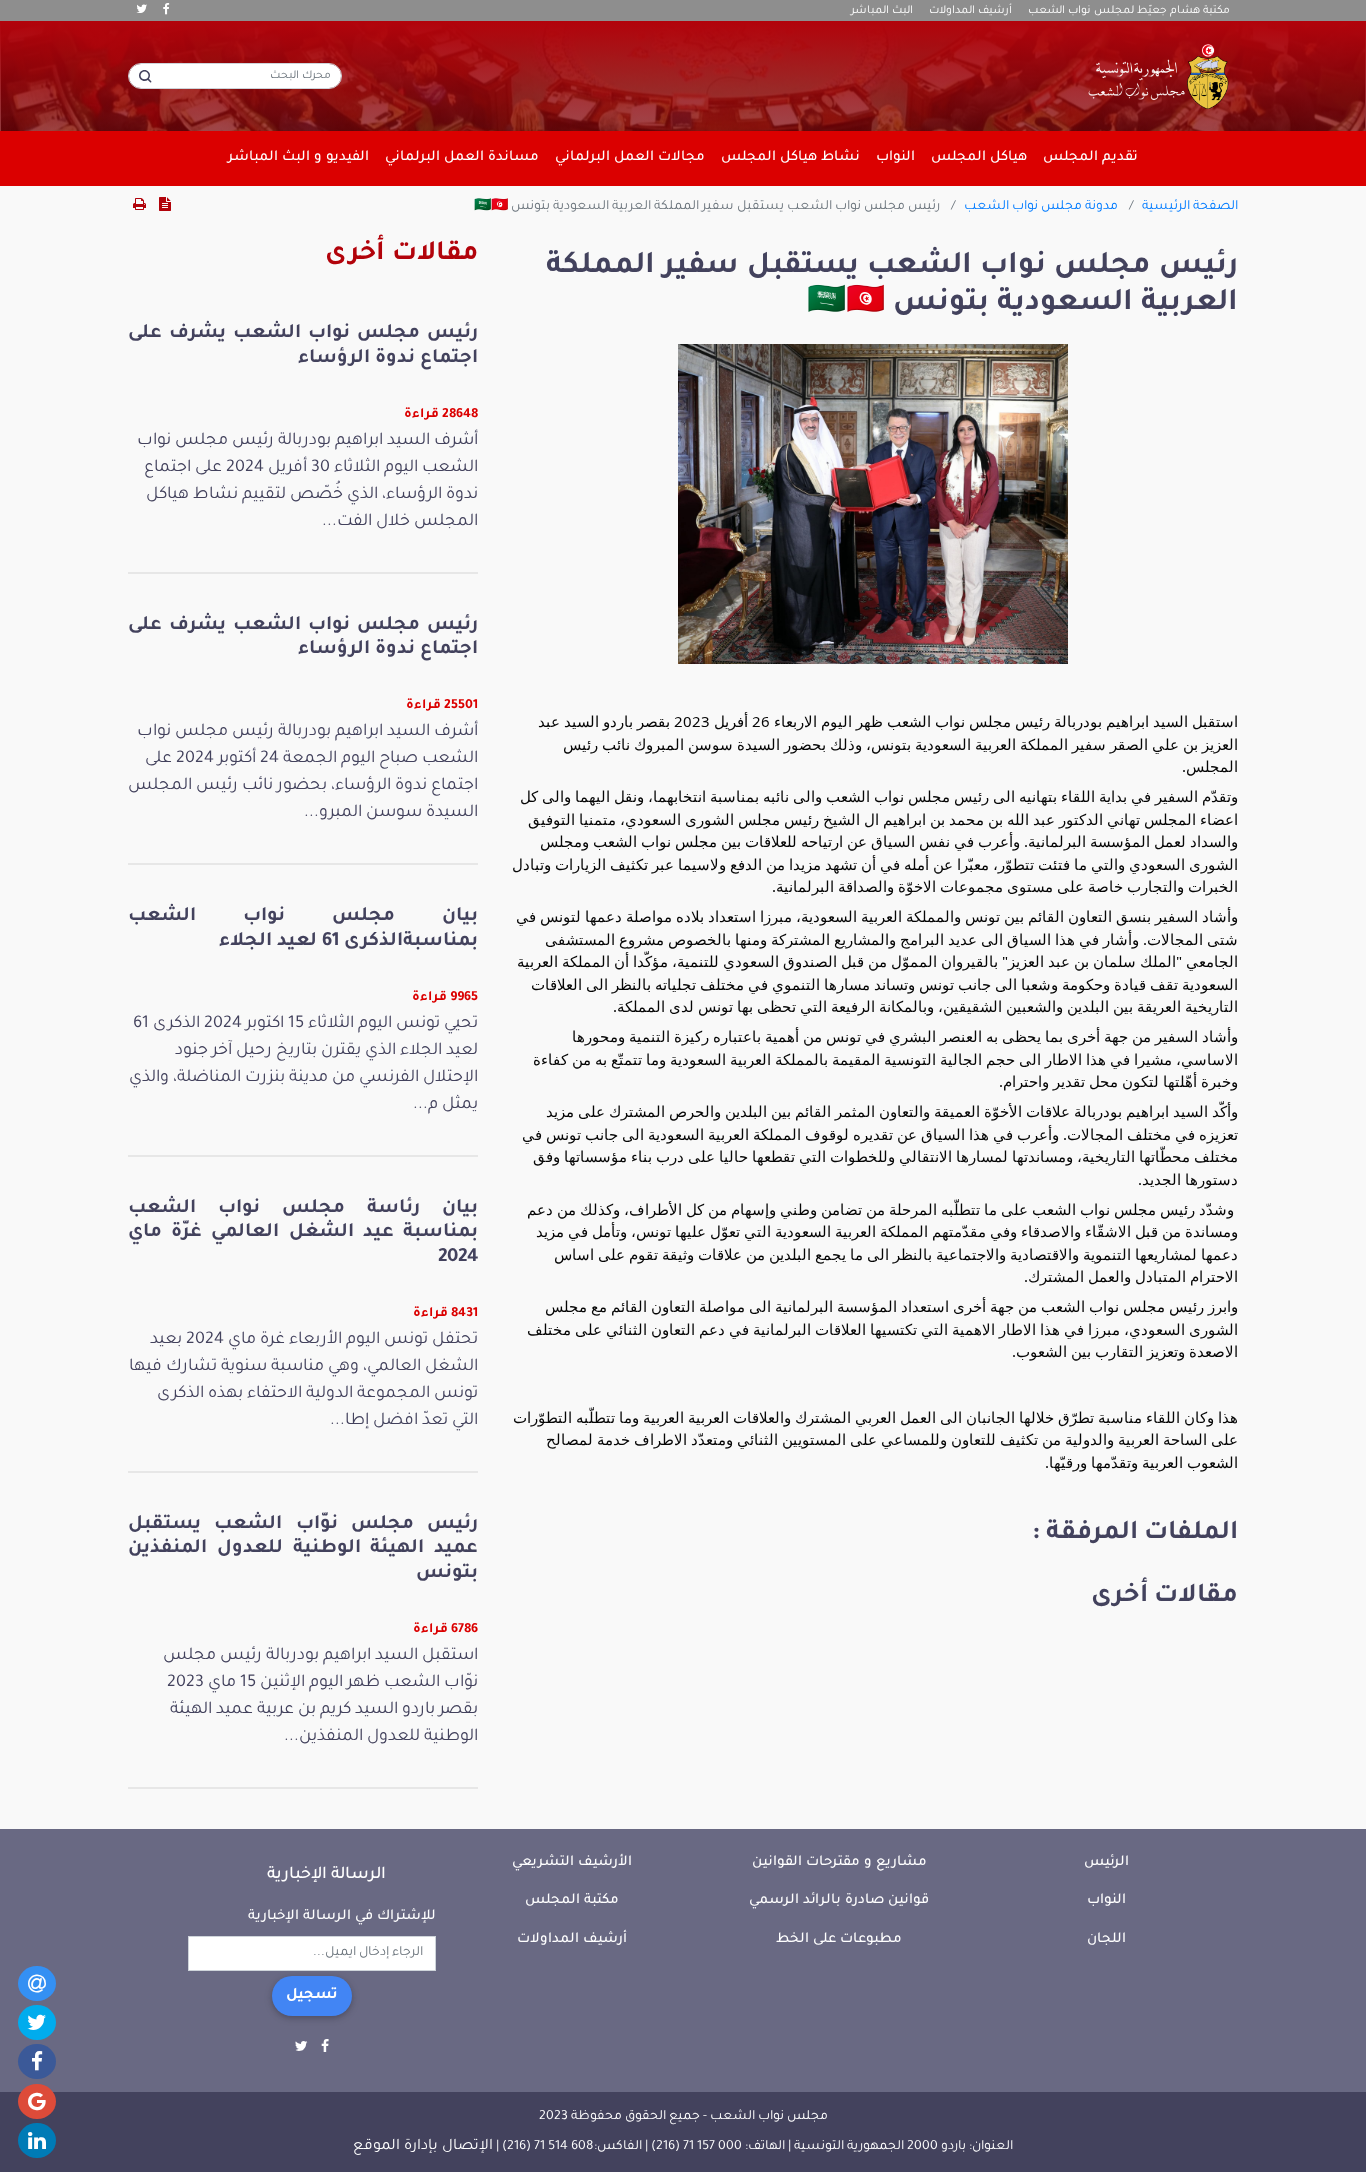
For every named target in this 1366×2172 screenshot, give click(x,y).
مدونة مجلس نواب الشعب (1041, 207)
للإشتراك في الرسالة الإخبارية (342, 1916)
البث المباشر (882, 11)
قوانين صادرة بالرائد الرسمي (839, 1900)
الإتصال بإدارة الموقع (423, 2147)
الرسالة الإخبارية (326, 1875)
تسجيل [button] (312, 1996)
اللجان (1106, 1939)
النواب (1106, 1900)
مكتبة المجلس (572, 1900)
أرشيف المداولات (970, 11)
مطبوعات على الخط (839, 1939)
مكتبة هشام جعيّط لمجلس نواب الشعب (1129, 11)
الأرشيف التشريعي (572, 1862)
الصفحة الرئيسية (1190, 207)
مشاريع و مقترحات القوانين (839, 1862)
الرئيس (1106, 1862)
